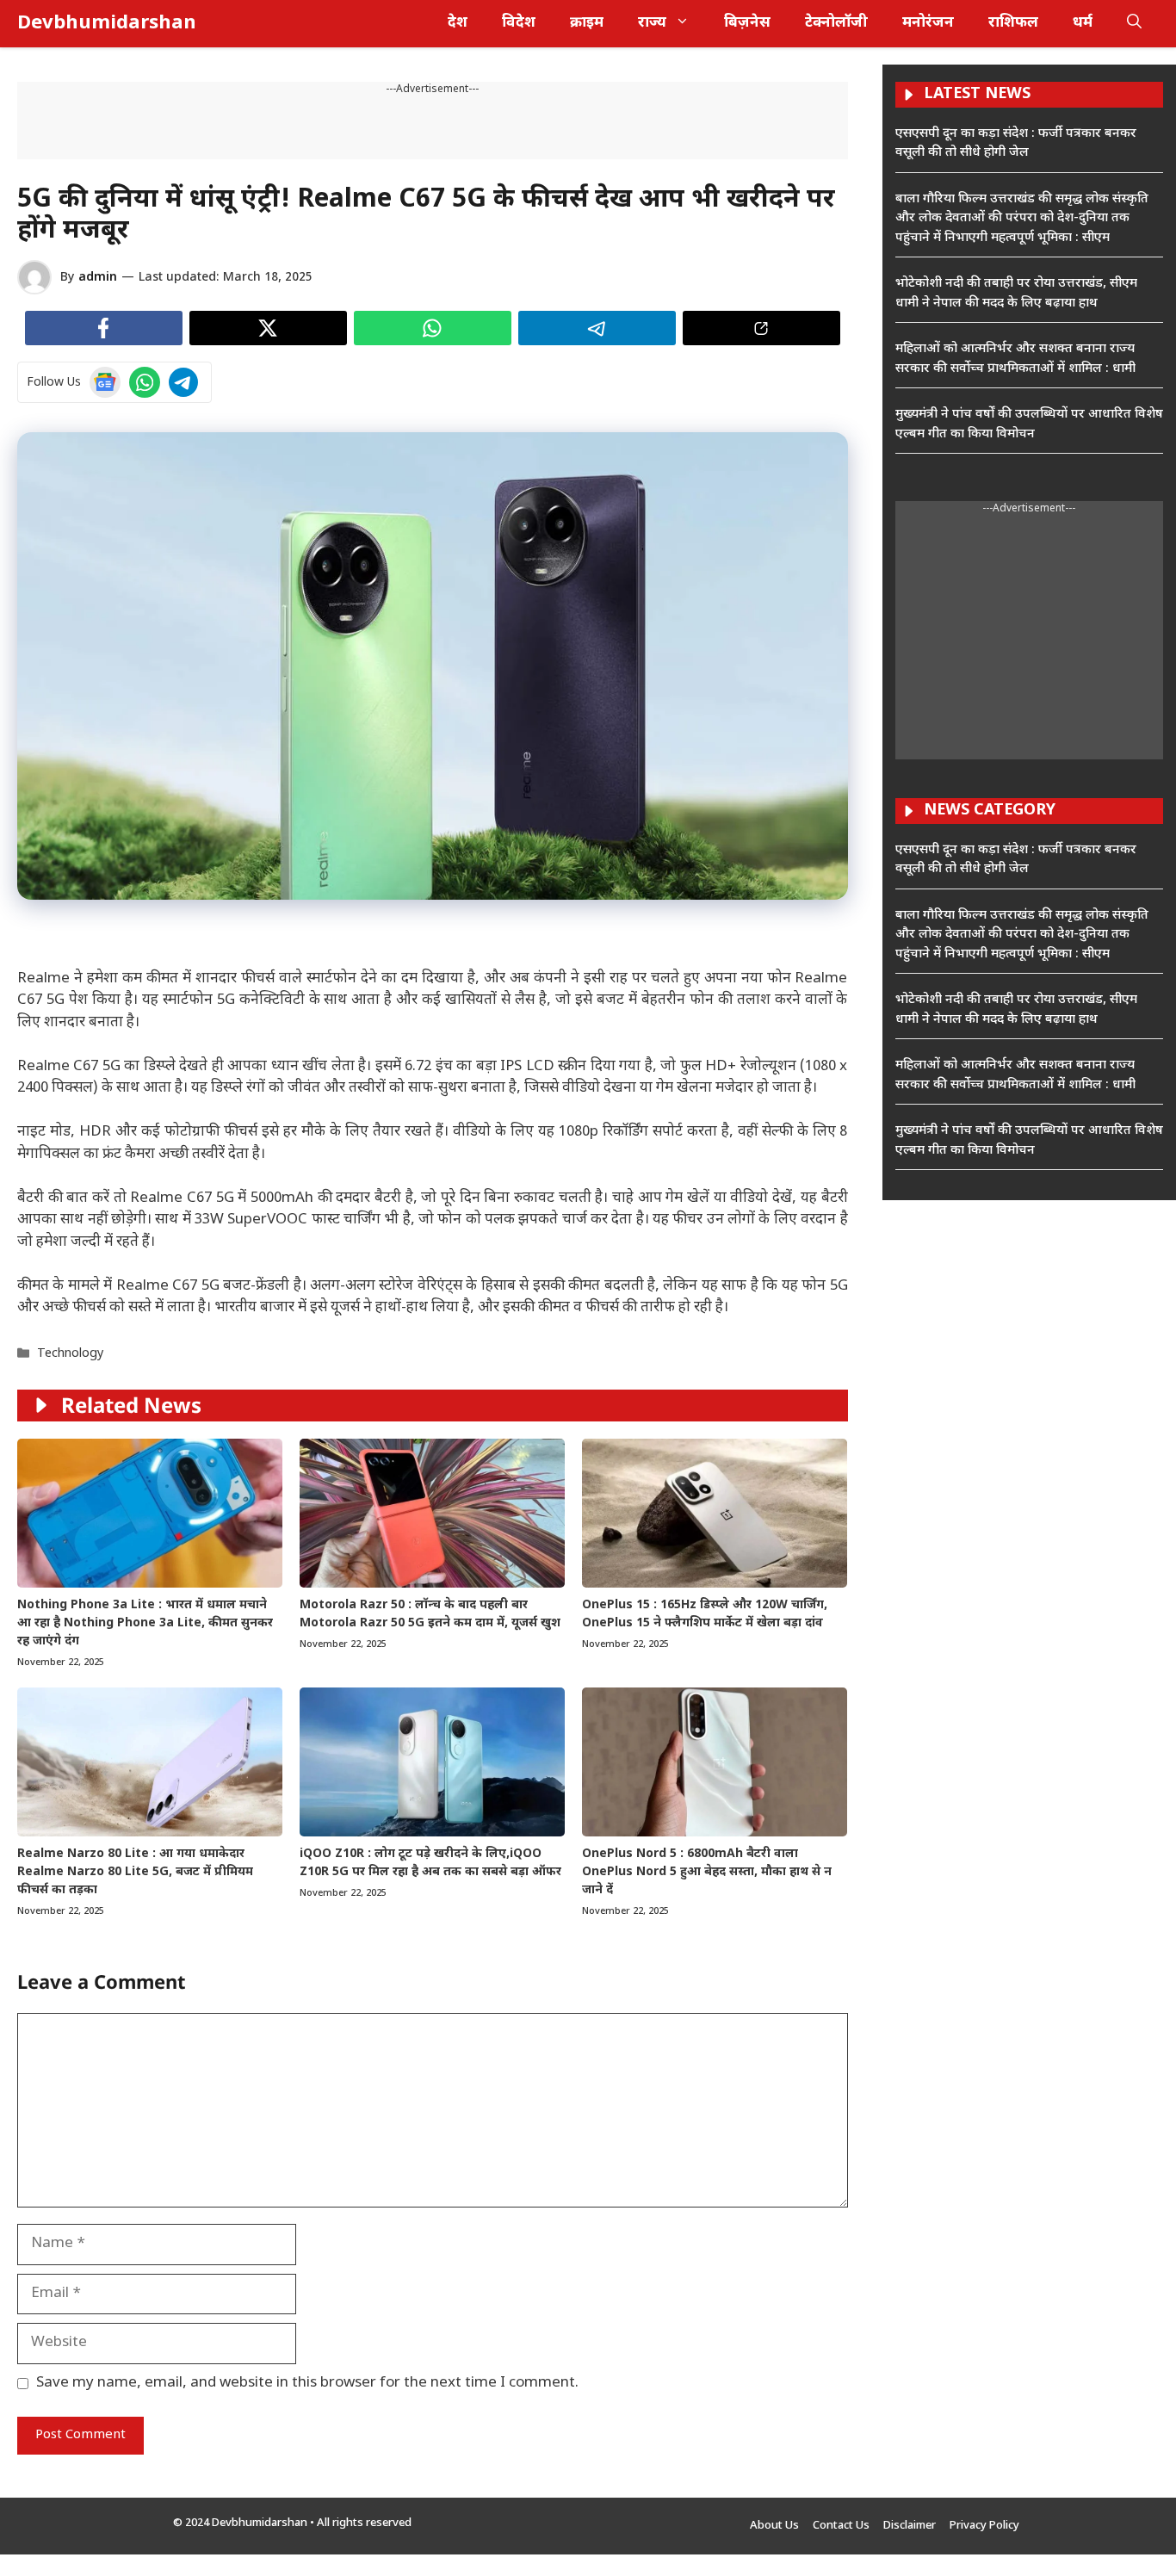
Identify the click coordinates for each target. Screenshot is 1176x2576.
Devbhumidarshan (107, 24)
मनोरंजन (928, 23)
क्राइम (587, 23)
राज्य (652, 23)
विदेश (519, 23)
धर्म (1083, 23)
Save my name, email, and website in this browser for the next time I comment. (307, 2383)
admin (98, 278)
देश (458, 23)
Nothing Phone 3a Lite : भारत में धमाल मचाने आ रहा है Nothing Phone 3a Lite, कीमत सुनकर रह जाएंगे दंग (145, 1623)
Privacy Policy (984, 2526)
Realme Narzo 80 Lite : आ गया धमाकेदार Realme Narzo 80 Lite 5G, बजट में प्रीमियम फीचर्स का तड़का (135, 1872)
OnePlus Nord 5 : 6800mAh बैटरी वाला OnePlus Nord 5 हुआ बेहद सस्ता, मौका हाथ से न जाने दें (707, 1872)
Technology (70, 1354)
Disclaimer (910, 2526)
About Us (774, 2526)
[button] (1134, 24)
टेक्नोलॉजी (836, 23)
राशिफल (1013, 23)
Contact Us (841, 2526)
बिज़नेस (747, 23)
